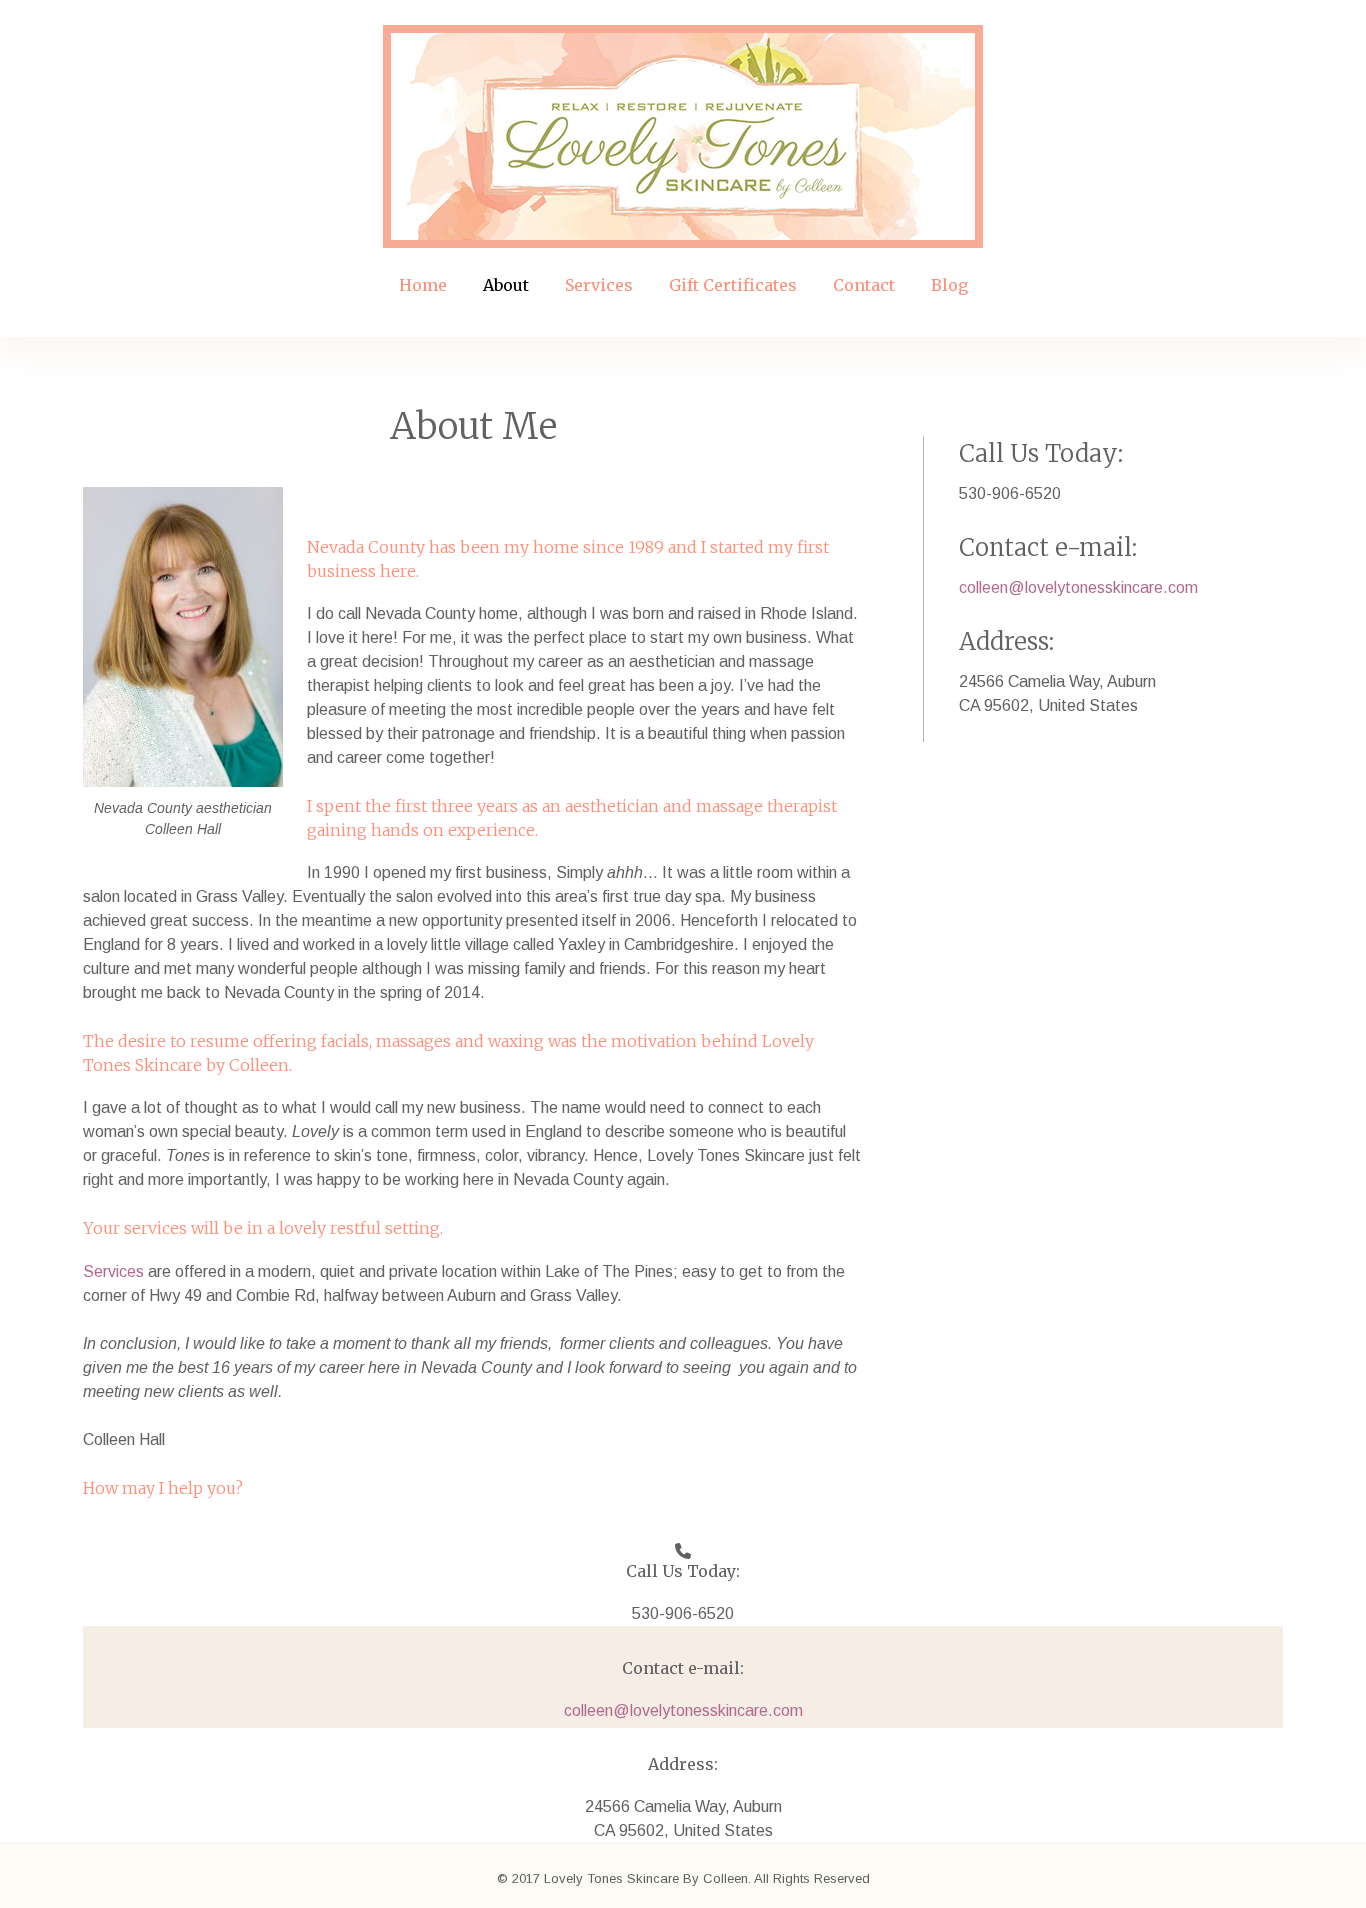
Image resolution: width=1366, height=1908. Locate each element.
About (506, 285)
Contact (864, 285)
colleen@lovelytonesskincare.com (1078, 587)
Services (599, 285)
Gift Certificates (733, 285)
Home (423, 285)
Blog (949, 285)
